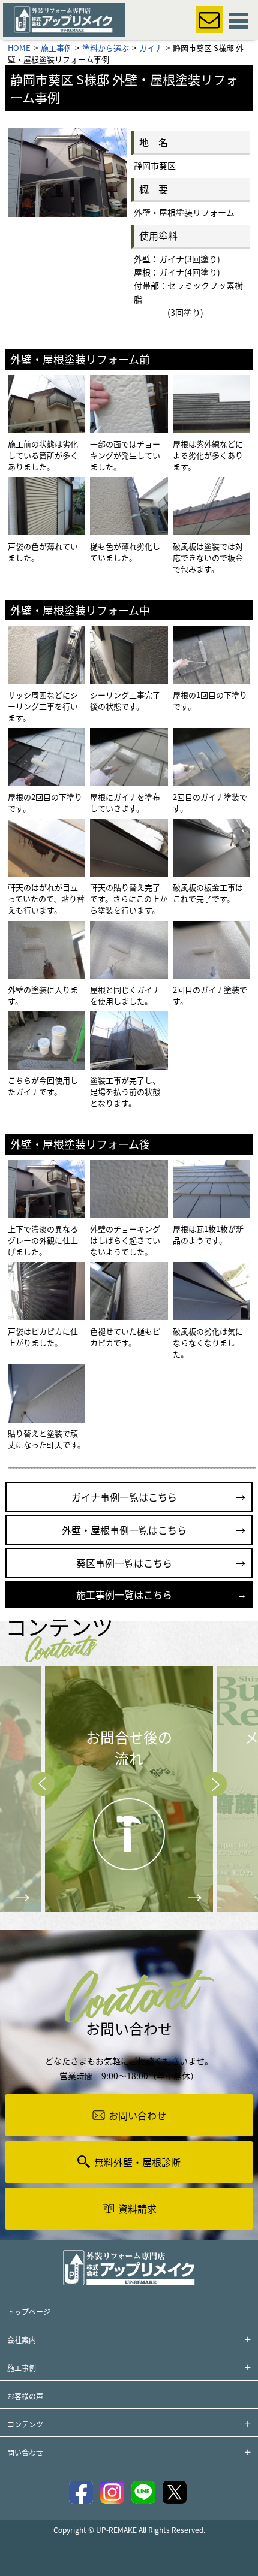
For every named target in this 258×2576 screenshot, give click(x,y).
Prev (43, 1784)
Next (215, 1784)
